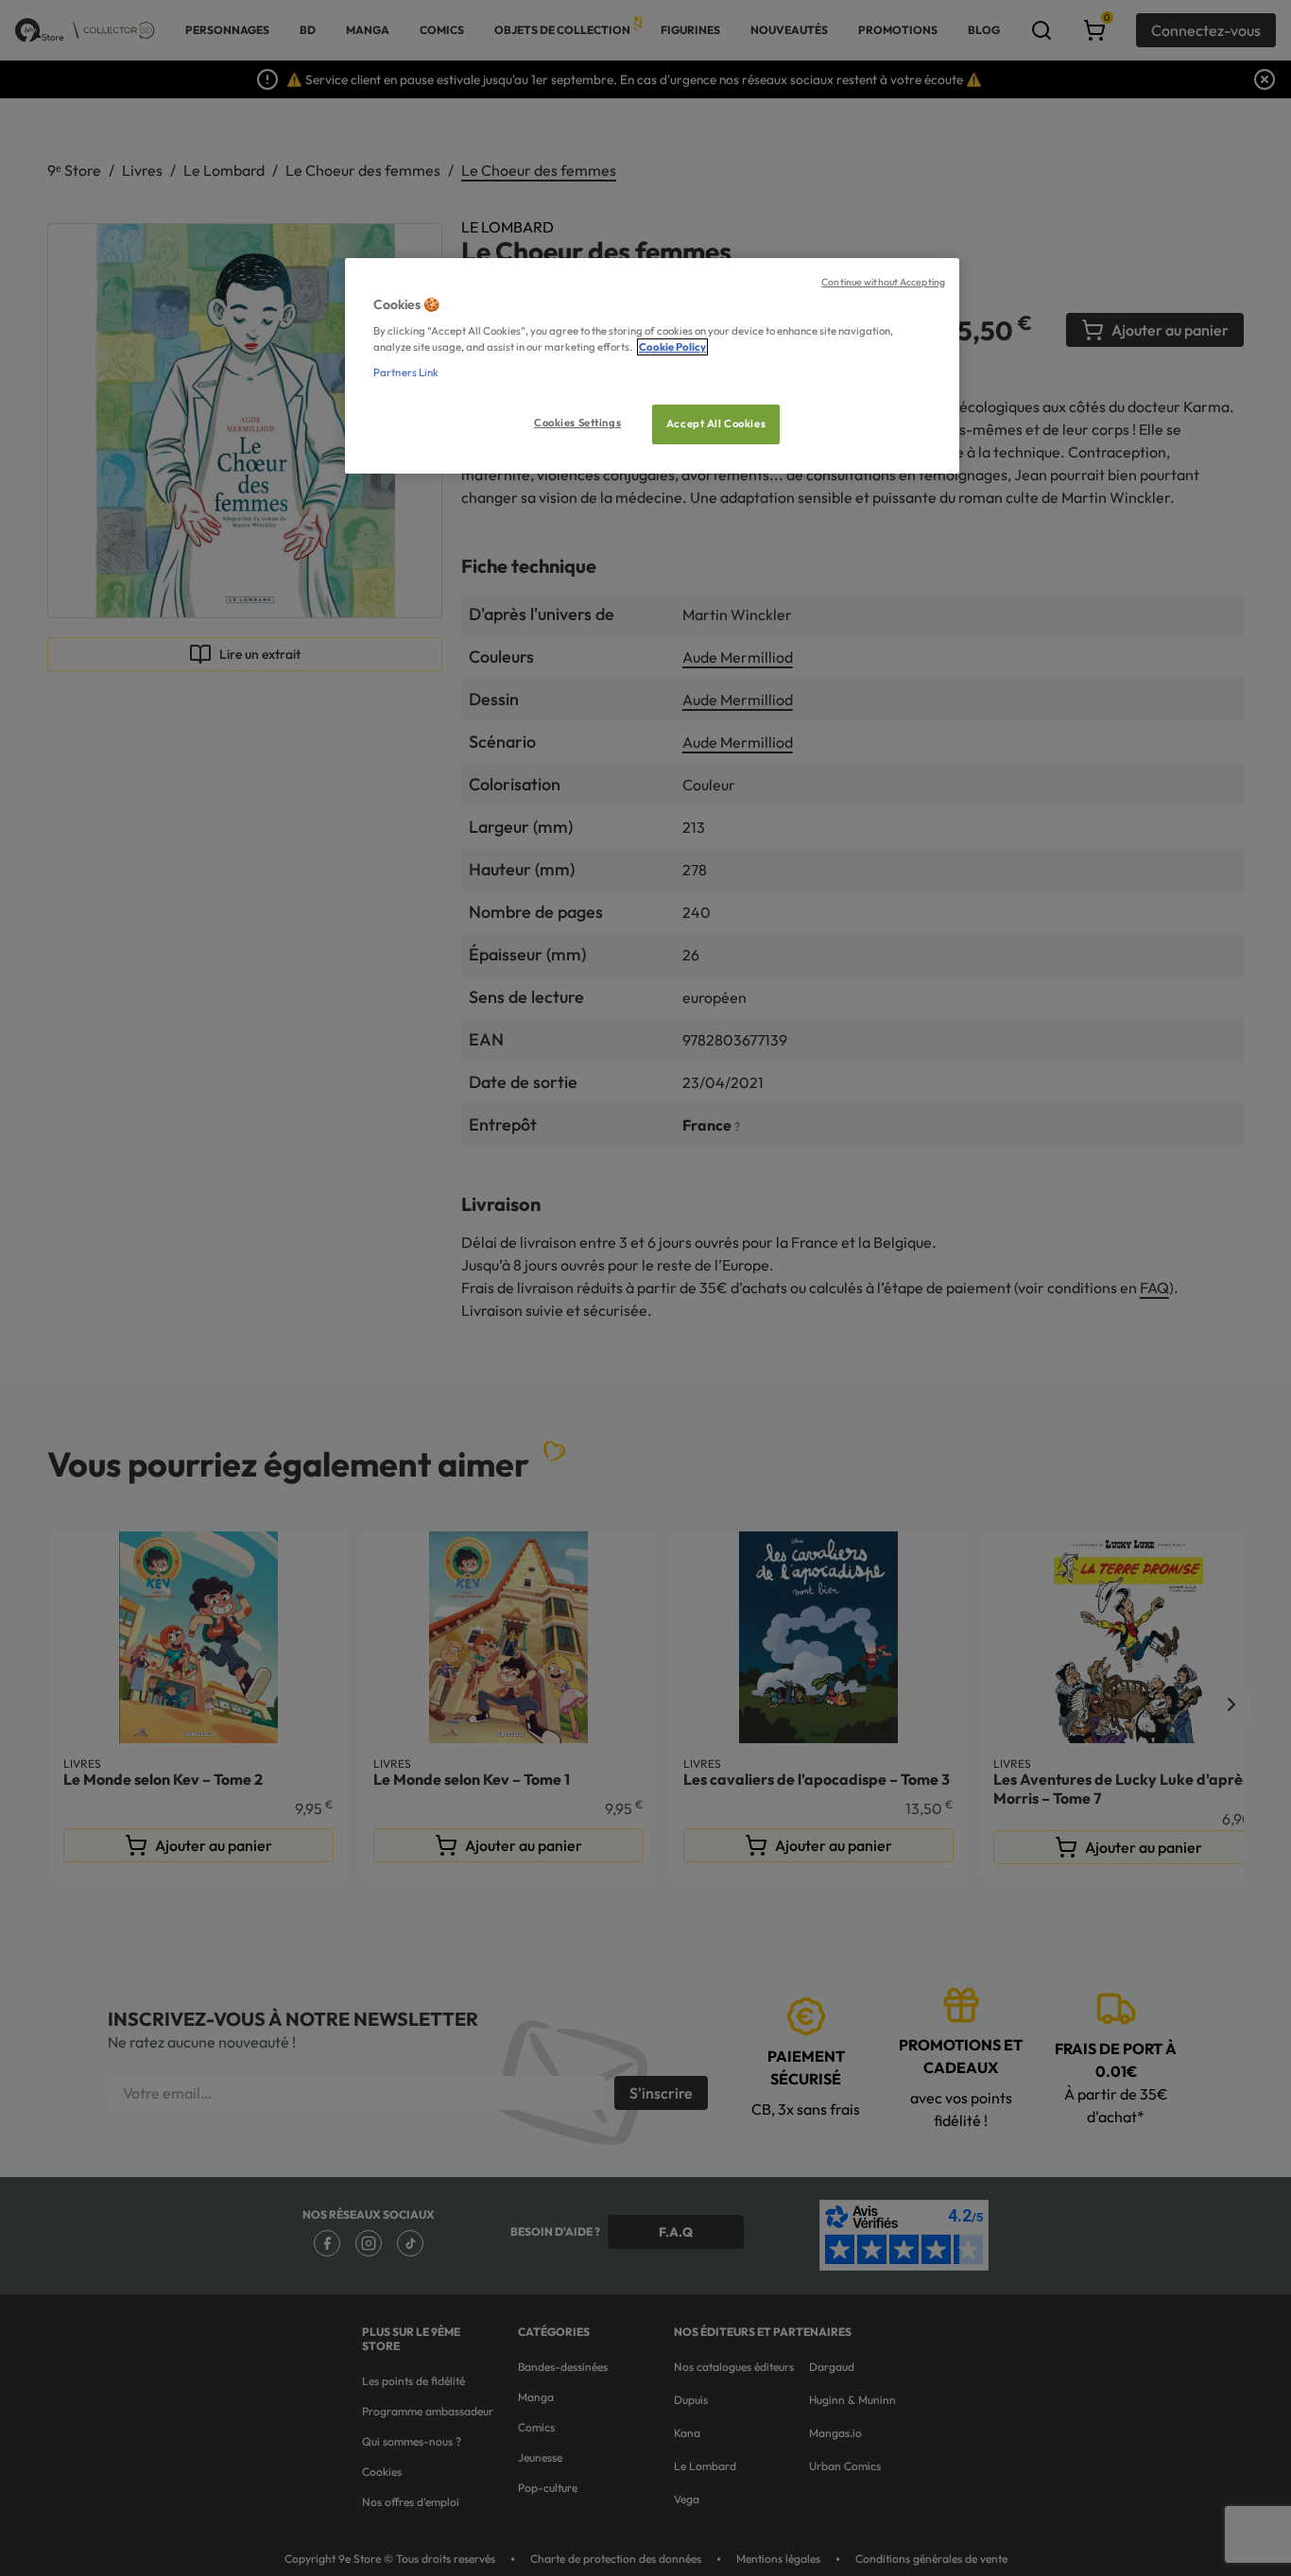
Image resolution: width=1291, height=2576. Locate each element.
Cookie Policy (672, 347)
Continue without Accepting (883, 282)
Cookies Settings (577, 423)
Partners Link (406, 372)
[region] (652, 366)
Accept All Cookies (716, 424)
